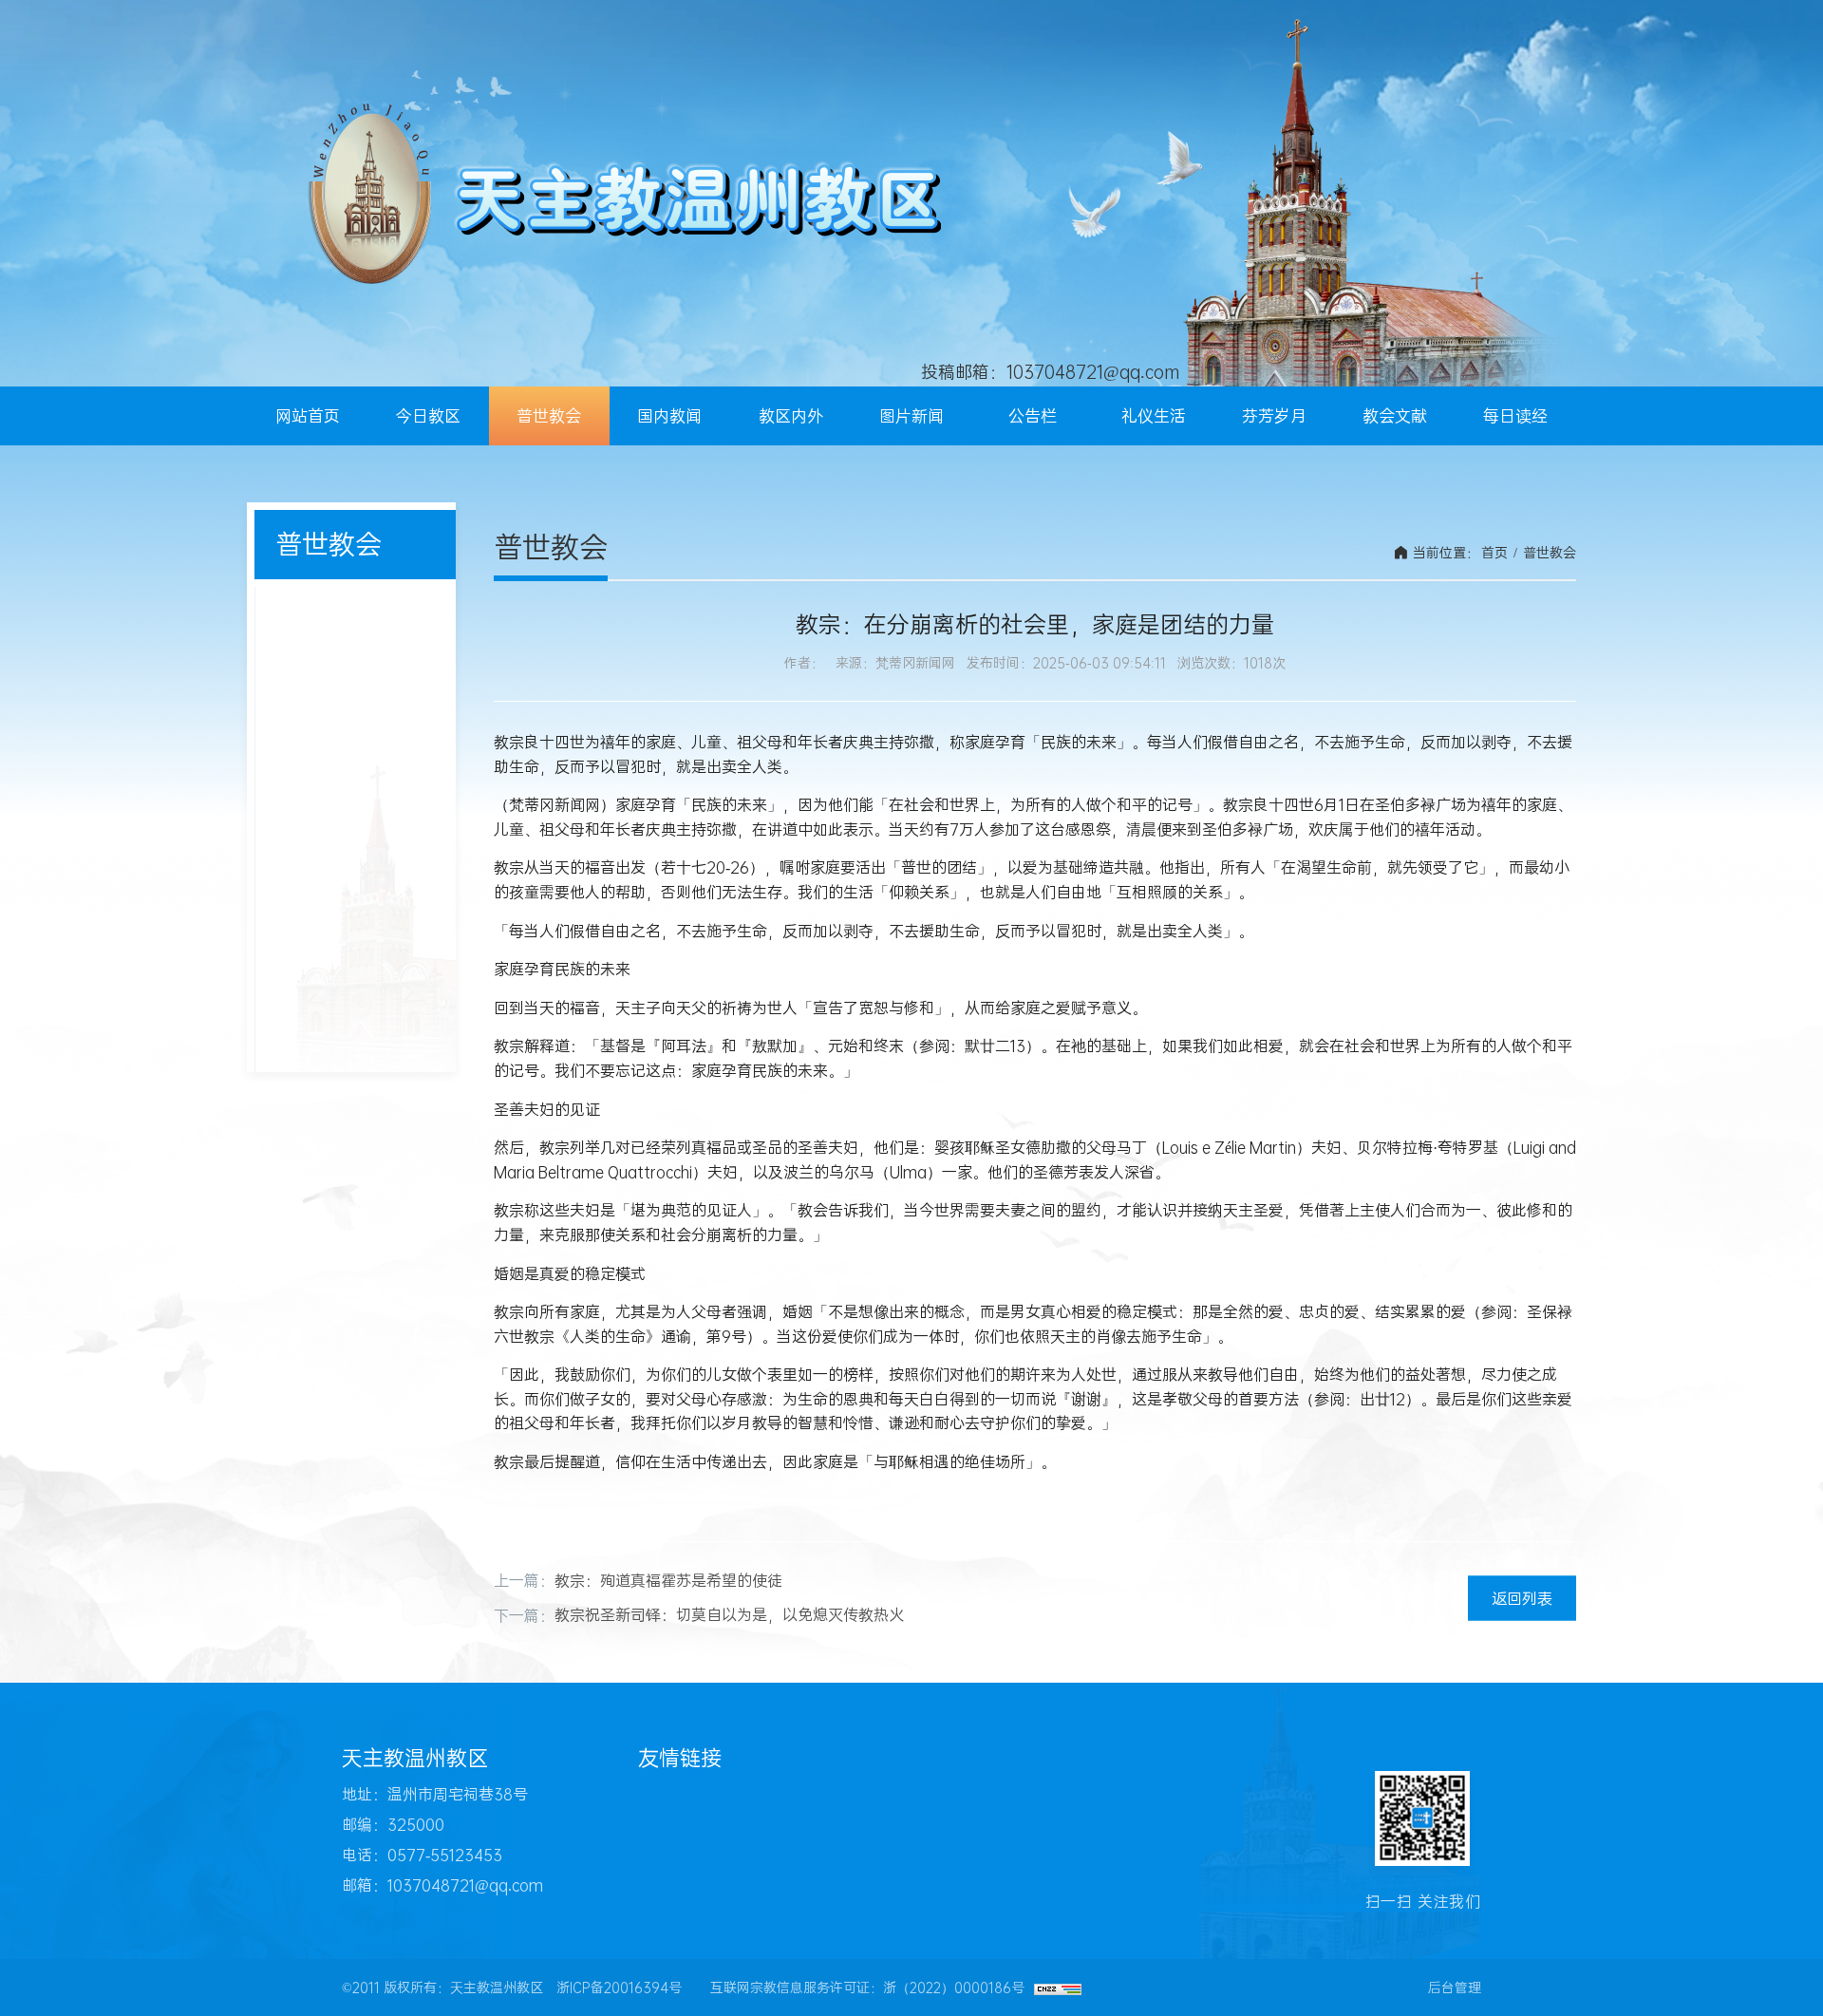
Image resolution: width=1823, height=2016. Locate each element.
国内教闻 (669, 416)
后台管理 (1455, 1988)
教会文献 (1395, 416)
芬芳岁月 (1274, 416)
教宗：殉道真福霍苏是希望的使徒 (668, 1581)
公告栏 (1033, 416)
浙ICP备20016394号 (619, 1988)
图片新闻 (911, 416)
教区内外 (791, 416)
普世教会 (549, 416)
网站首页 (308, 416)
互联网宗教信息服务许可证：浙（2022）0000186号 (867, 1988)
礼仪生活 (1154, 416)
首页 (1494, 553)
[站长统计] (1058, 1988)
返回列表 (1522, 1599)
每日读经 (1515, 416)
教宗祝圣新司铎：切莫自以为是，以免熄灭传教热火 (729, 1615)
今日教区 (428, 416)
